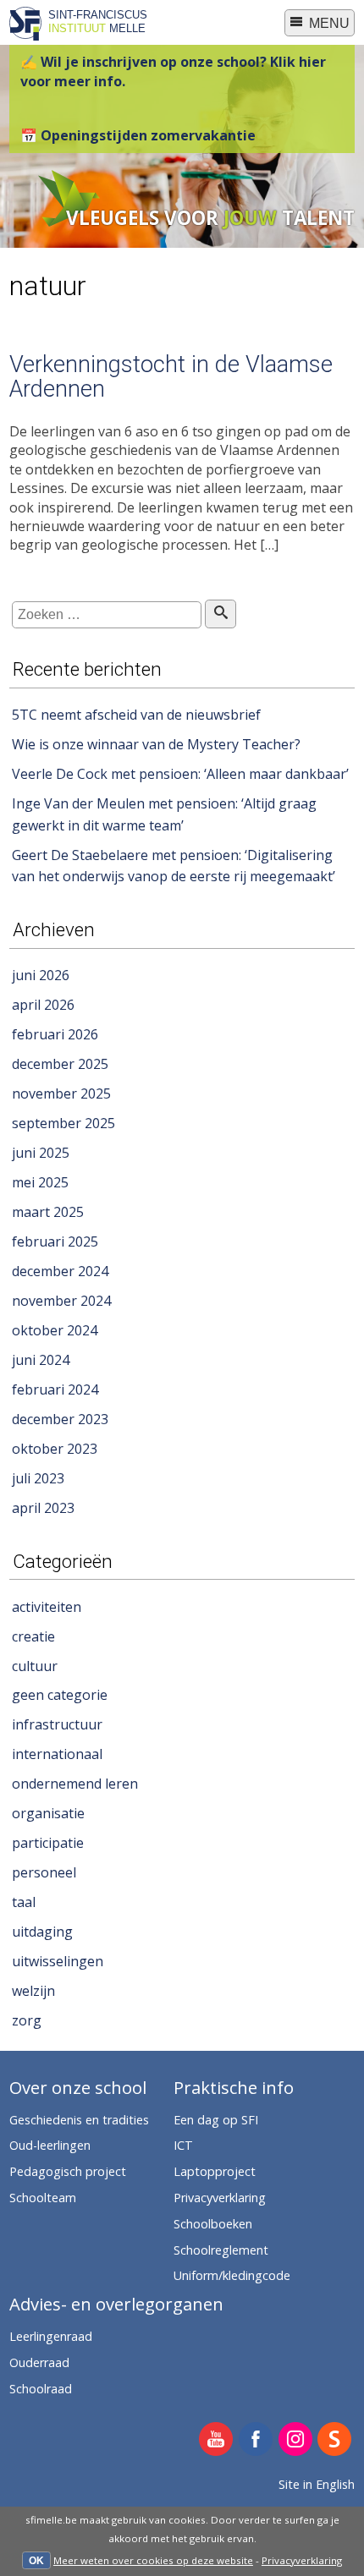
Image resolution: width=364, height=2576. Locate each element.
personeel (44, 1872)
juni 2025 (41, 1153)
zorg (27, 2020)
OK (36, 2561)
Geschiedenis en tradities (79, 2120)
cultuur (35, 1666)
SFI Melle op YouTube (216, 2440)
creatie (33, 1636)
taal (24, 1902)
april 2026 (43, 1005)
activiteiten (47, 1607)
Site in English (317, 2484)
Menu (328, 23)
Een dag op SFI (216, 2120)
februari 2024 (55, 1389)
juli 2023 (38, 1478)
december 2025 (60, 1064)
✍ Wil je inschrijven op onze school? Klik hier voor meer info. (173, 71)
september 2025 (63, 1123)
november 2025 (61, 1093)
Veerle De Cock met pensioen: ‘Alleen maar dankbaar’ (180, 774)
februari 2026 (55, 1034)
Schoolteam (43, 2198)
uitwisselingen (58, 1961)
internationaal (57, 1754)
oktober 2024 (55, 1330)
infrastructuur (57, 1724)
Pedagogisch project (68, 2171)
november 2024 (61, 1301)
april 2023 (43, 1508)
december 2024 (60, 1271)
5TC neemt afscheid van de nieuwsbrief (136, 715)
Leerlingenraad (51, 2336)
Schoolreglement (221, 2250)
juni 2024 (41, 1360)
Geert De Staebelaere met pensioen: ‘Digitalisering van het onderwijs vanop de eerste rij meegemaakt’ (174, 866)
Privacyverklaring (302, 2560)
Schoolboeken (213, 2224)
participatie (48, 1843)
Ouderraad (39, 2362)
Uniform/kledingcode (232, 2275)
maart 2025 (48, 1212)
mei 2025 (40, 1182)
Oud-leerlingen (50, 2145)
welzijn (33, 1991)
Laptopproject (215, 2171)
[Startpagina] (25, 36)
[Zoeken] (221, 614)
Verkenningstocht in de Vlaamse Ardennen (171, 377)
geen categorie (60, 1695)
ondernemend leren (75, 1784)
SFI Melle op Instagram (296, 2440)
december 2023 (60, 1419)
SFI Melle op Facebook (256, 2440)
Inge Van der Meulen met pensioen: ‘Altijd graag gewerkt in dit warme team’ (164, 814)
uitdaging (42, 1932)
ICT (183, 2145)
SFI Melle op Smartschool (335, 2440)
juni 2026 (41, 975)
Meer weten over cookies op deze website (153, 2560)
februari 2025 (55, 1241)
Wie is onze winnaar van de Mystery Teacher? (156, 744)
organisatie (48, 1813)
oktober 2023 (55, 1449)
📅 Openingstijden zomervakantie (138, 135)
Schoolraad (41, 2389)
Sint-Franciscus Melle (98, 21)
